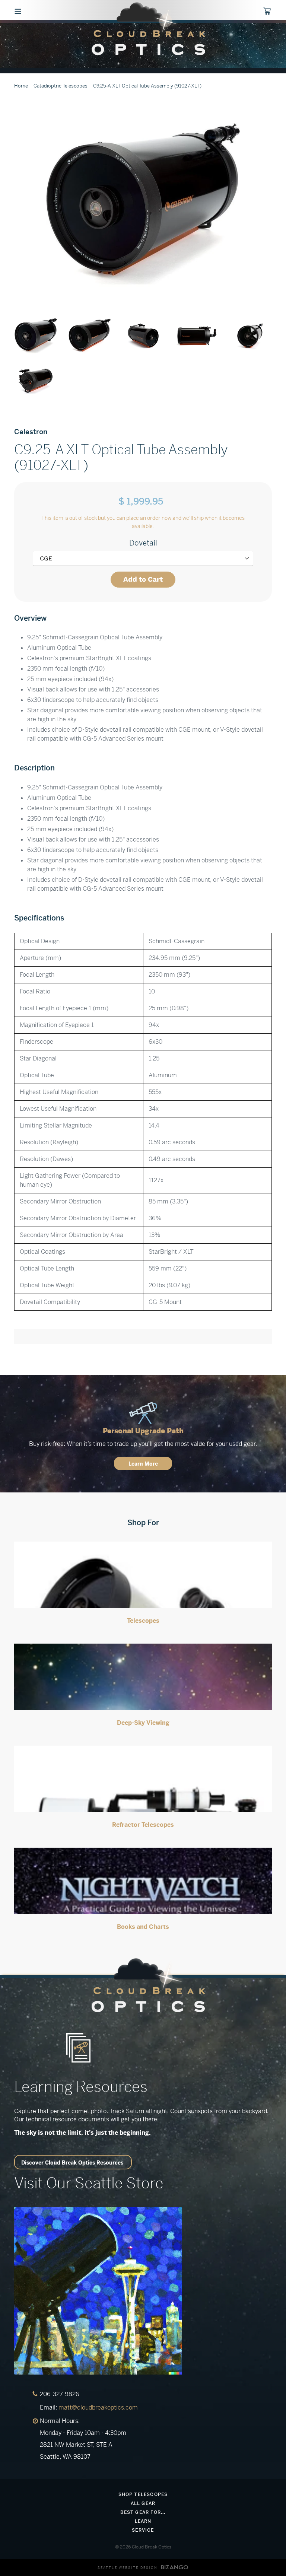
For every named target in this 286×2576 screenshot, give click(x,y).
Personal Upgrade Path (143, 1431)
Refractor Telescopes (143, 1825)
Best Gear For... (143, 2512)
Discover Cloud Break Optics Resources (72, 2163)
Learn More (143, 1464)
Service (143, 2530)
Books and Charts (143, 1927)
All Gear (143, 2503)
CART (271, 12)
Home (21, 86)
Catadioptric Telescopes (61, 86)
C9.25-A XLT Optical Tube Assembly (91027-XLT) (147, 86)
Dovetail (143, 543)
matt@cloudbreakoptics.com (98, 2408)
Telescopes (143, 1621)
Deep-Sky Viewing (143, 1723)
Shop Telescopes (143, 2494)
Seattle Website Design (128, 2568)
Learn (143, 2521)
